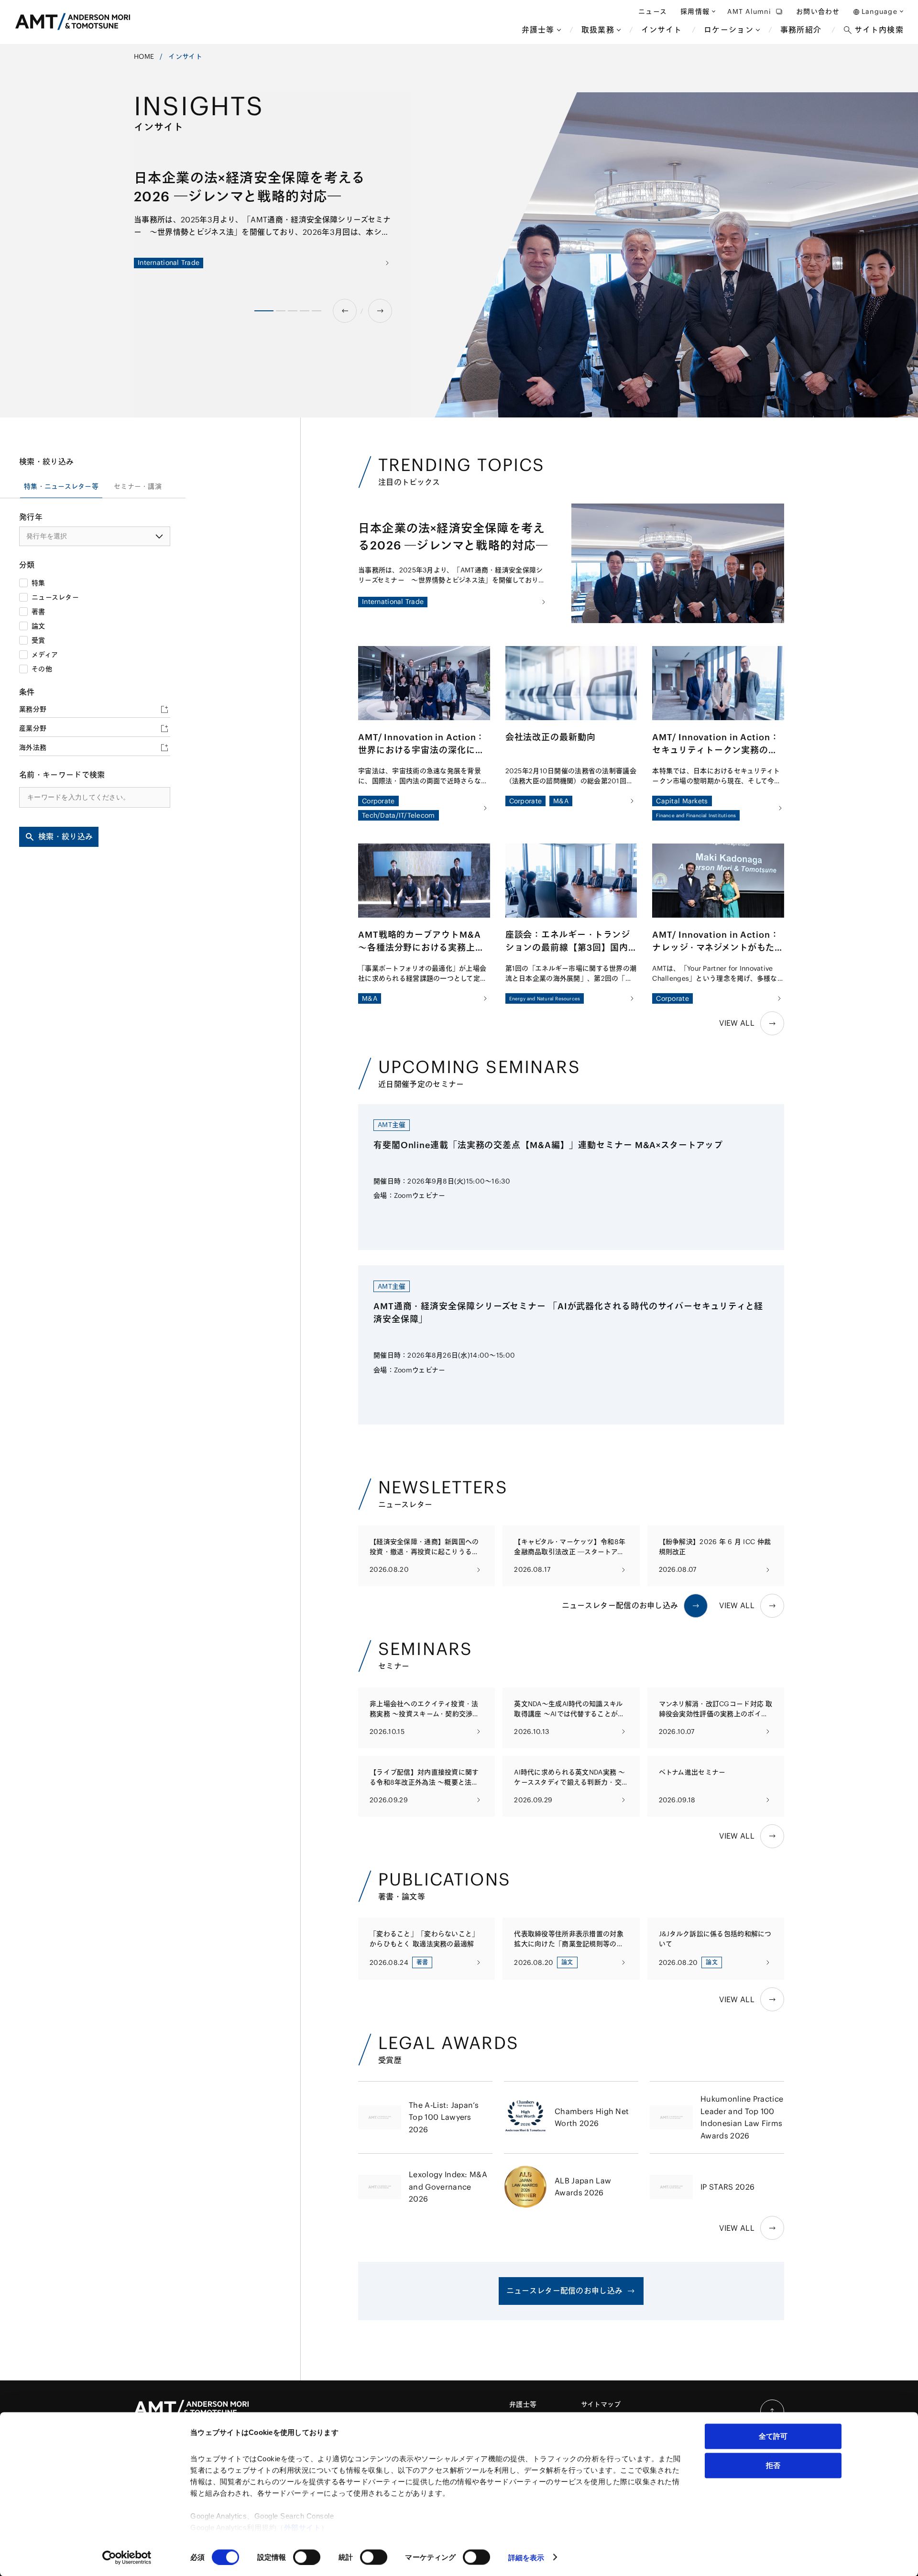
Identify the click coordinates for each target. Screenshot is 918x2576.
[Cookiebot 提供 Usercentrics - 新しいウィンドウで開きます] (127, 2557)
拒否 (773, 2465)
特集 (38, 583)
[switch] (307, 2557)
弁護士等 (523, 2404)
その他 (42, 669)
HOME (144, 56)
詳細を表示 (526, 2557)
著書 (38, 612)
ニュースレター (55, 597)
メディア (45, 655)
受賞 (38, 640)
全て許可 (773, 2436)
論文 (38, 626)
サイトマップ (601, 2404)
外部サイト (303, 2527)
